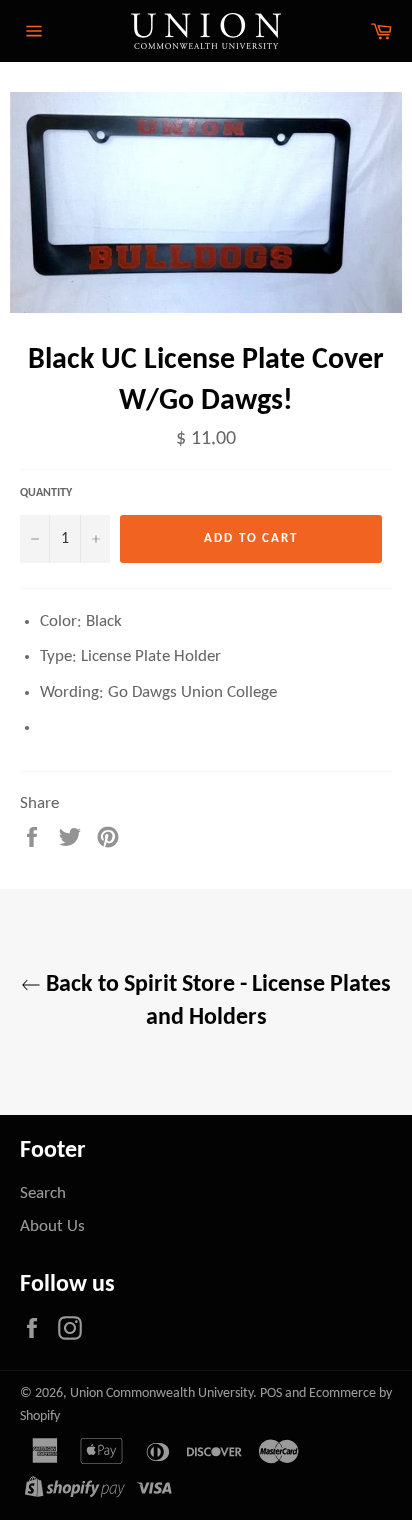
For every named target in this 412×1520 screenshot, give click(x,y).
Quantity (46, 493)
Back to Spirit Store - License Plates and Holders (216, 1001)
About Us (52, 1226)
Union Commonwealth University (161, 1393)
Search (43, 1193)
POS (271, 1393)
